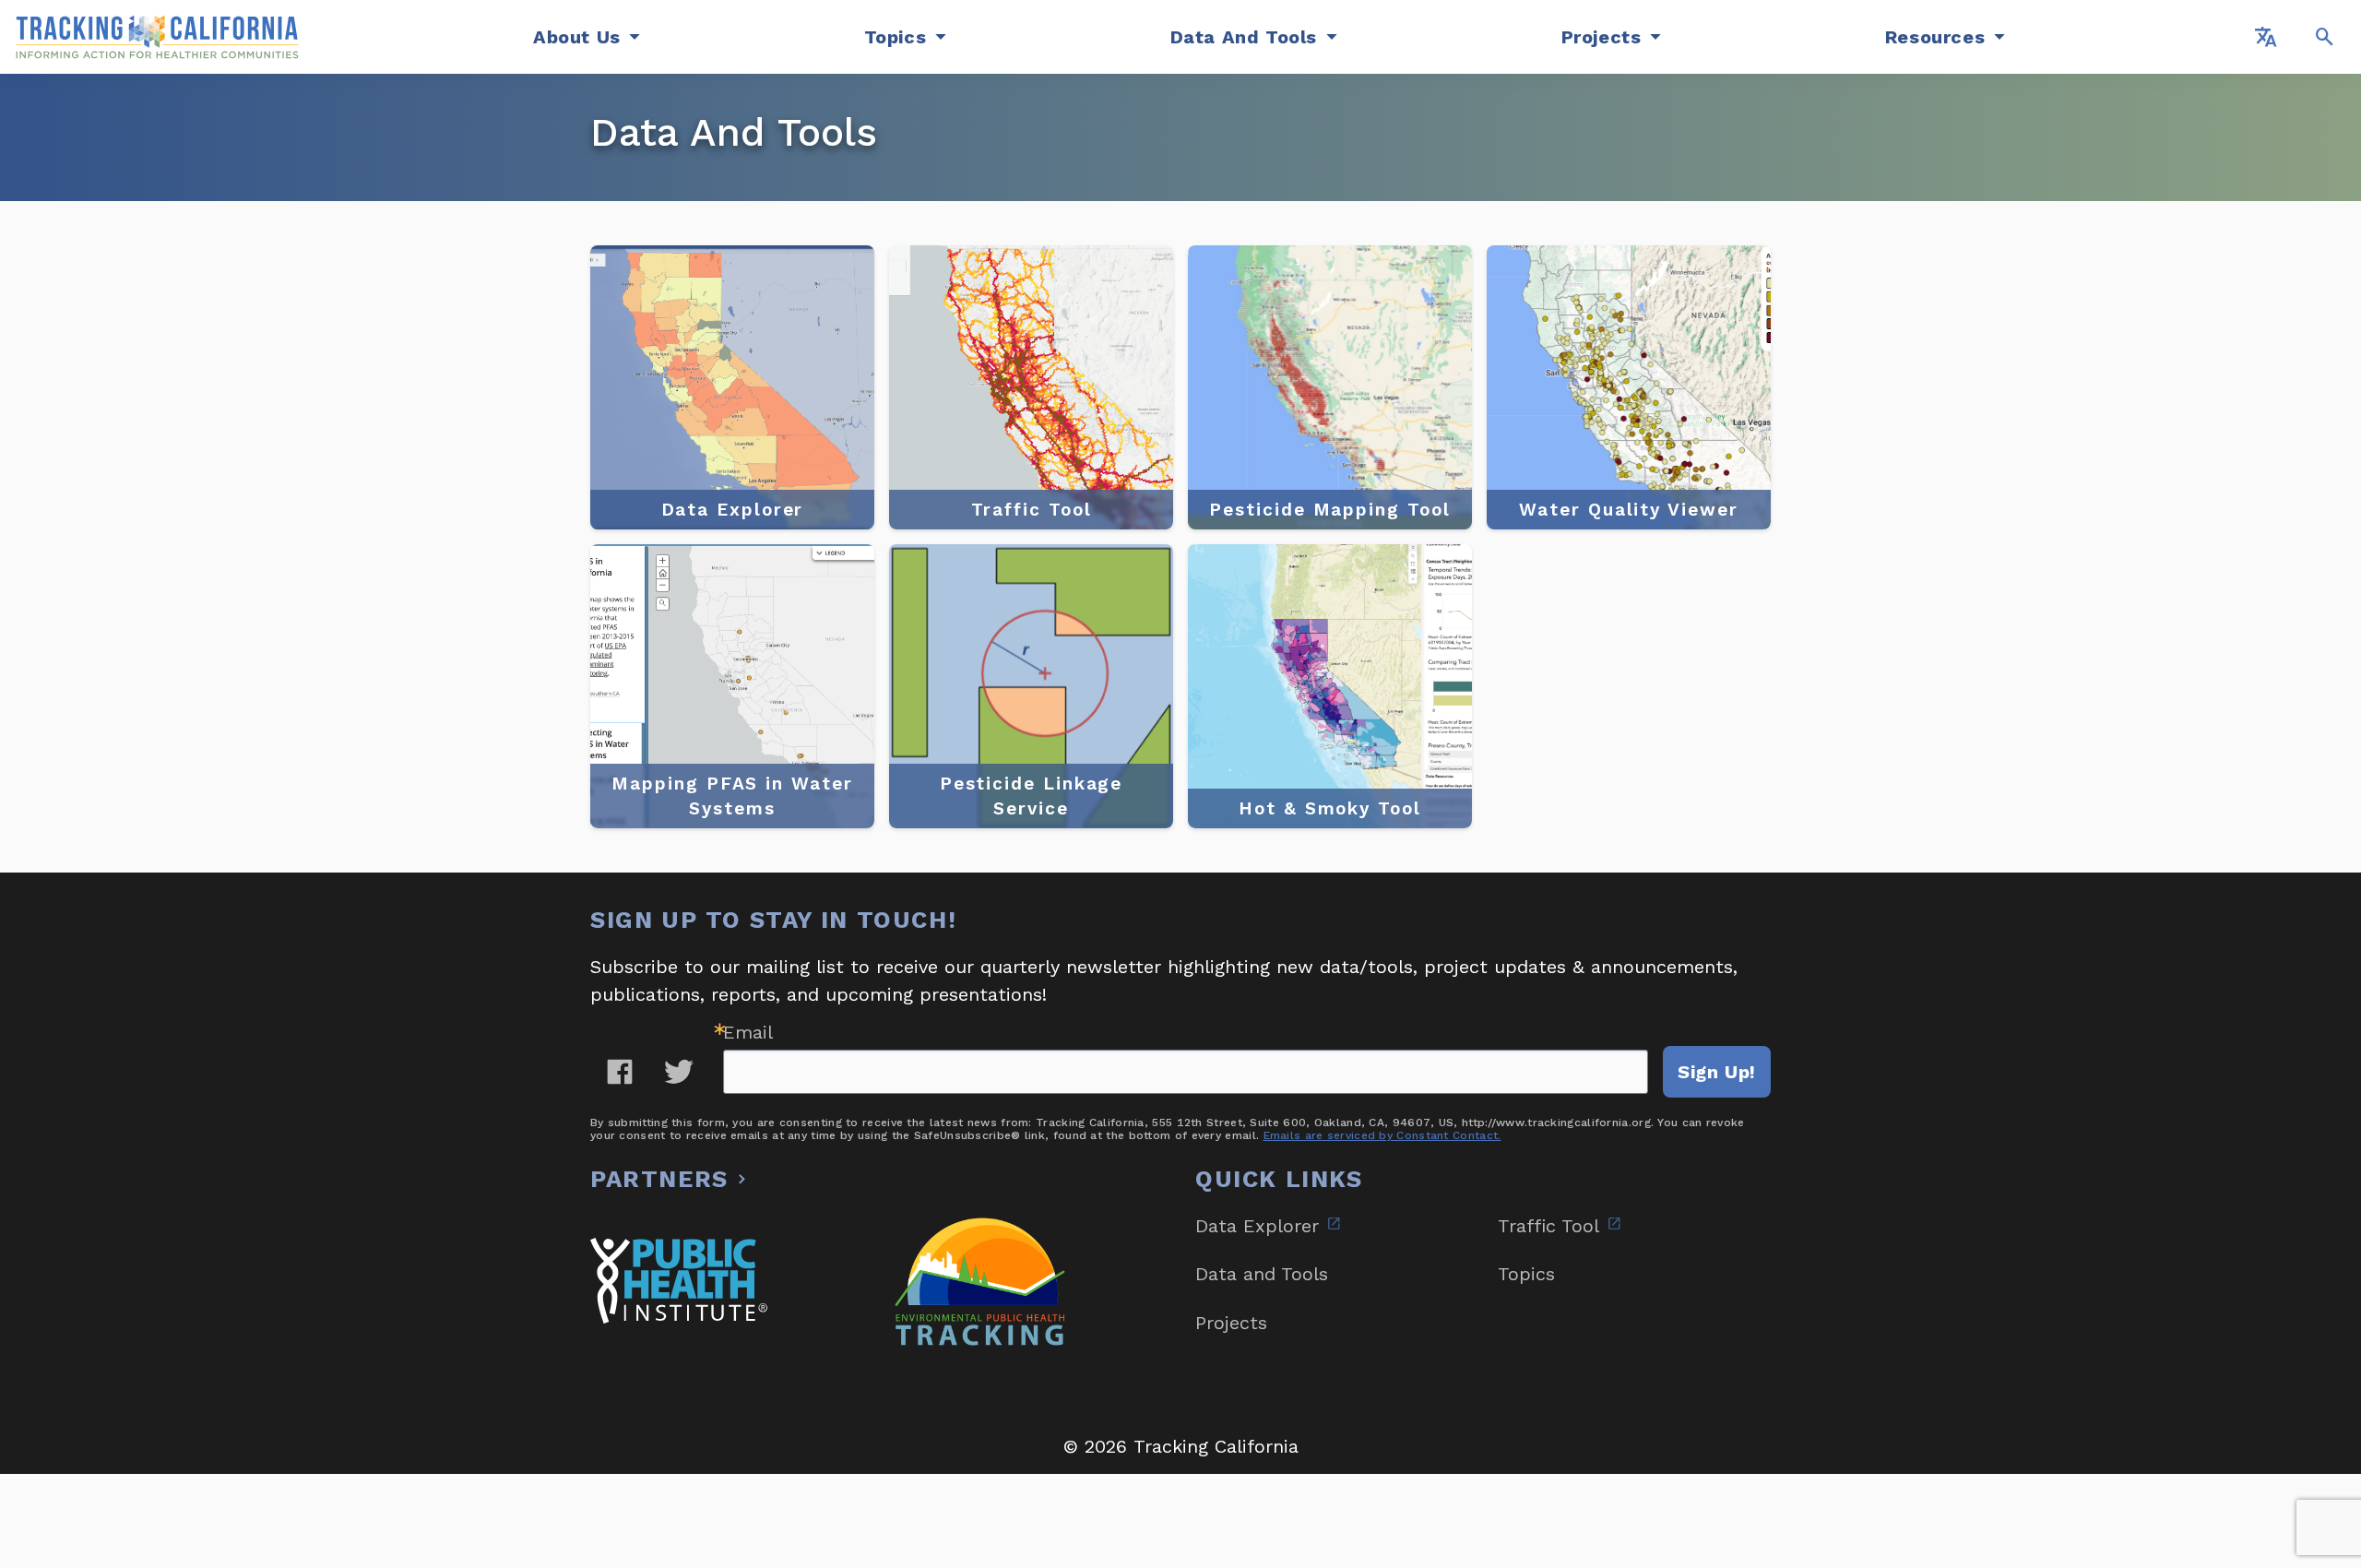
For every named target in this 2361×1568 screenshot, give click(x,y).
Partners (659, 1179)
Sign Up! (1717, 1072)
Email (748, 1032)
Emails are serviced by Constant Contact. (1382, 1135)
